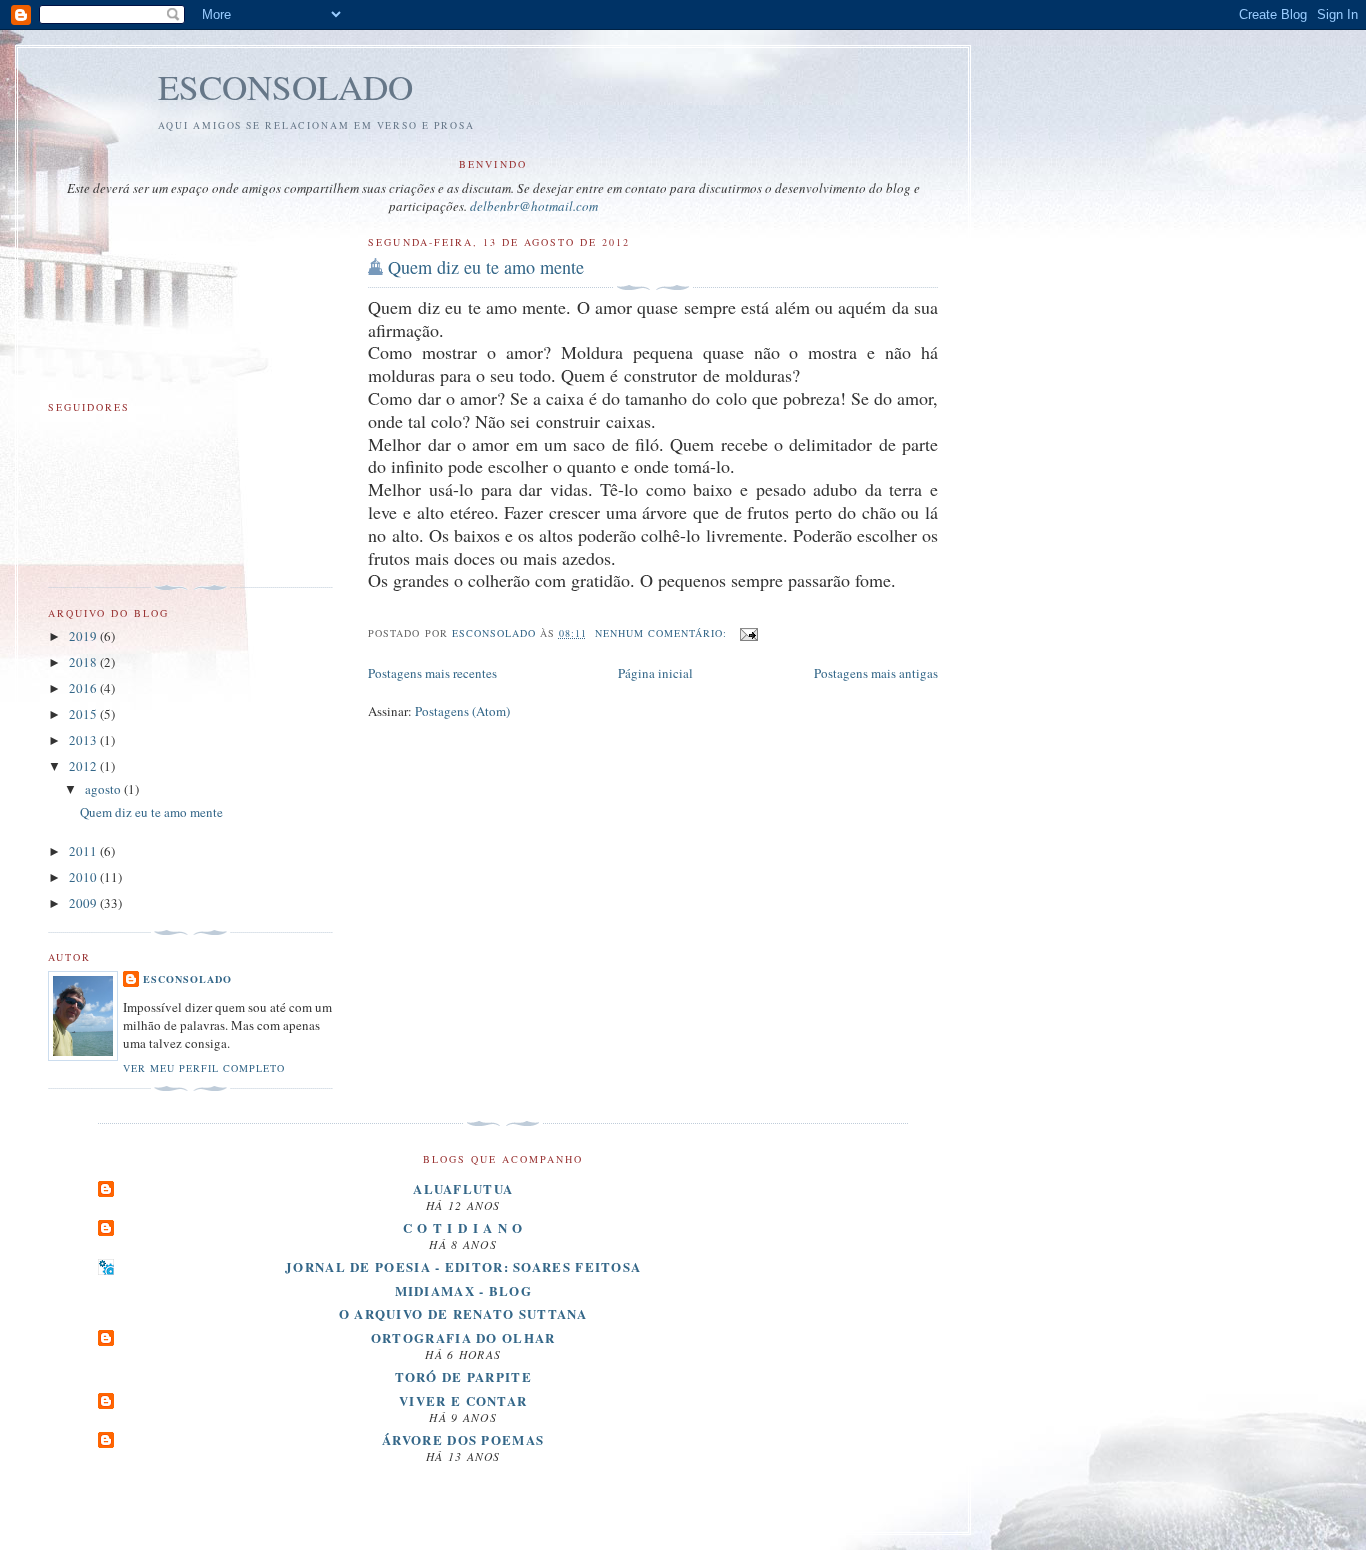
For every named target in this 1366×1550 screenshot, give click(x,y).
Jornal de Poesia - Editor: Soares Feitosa (463, 1266)
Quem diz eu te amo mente (486, 267)
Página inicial (655, 673)
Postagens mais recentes (432, 673)
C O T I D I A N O (463, 1227)
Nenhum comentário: (663, 633)
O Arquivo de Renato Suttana (463, 1313)
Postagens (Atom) (462, 711)
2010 (84, 877)
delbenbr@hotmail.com (534, 206)
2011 (84, 851)
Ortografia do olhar (463, 1337)
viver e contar (463, 1400)
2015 (84, 714)
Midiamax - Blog (464, 1290)
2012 (84, 766)
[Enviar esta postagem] (748, 633)
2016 (84, 688)
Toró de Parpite (464, 1376)
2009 (84, 903)
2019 (84, 636)
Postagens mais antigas (876, 673)
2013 (84, 740)
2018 (84, 662)
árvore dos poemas (463, 1439)
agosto (104, 789)
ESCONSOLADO (285, 86)
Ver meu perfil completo (204, 1068)
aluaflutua (463, 1188)
